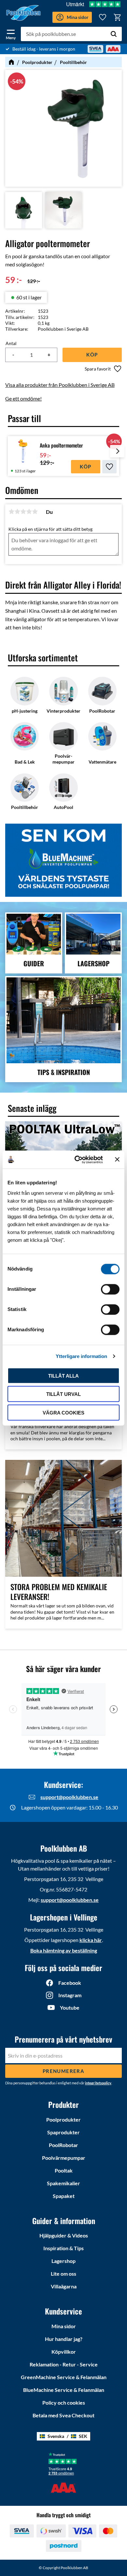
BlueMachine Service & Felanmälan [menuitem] (64, 2390)
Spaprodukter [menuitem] (63, 2132)
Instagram (70, 1995)
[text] (14, 280)
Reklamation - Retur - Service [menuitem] (64, 2364)
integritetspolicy (98, 2083)
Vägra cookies (63, 1412)
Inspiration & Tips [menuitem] (63, 2248)
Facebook (70, 1983)
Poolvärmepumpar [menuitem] (64, 2158)
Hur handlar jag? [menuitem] (64, 2339)
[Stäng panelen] (117, 1160)
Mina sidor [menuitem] (64, 2326)
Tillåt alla (63, 1375)
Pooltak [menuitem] (64, 2170)
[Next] (117, 456)
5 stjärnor (35, 512)
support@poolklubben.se (69, 1797)
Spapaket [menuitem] (64, 2196)
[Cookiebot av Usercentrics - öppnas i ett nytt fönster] (77, 1160)
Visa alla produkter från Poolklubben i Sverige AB (60, 385)
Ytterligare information (81, 1356)
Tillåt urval (63, 1394)
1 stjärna (11, 512)
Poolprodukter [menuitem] (63, 2119)
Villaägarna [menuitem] (64, 2286)
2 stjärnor (17, 512)
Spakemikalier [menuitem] (63, 2183)
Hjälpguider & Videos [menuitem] (64, 2235)
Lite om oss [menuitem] (63, 2274)
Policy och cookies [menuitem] (64, 2402)
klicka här (91, 1940)
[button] (11, 33)
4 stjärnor (29, 512)
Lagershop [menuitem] (63, 2261)
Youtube (70, 2007)
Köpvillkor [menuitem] (64, 2352)
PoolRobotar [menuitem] (63, 2145)
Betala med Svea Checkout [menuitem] (63, 2415)
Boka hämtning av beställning (64, 1950)
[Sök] (114, 34)
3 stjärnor (23, 512)
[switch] (110, 1289)
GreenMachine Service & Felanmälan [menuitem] (64, 2377)
